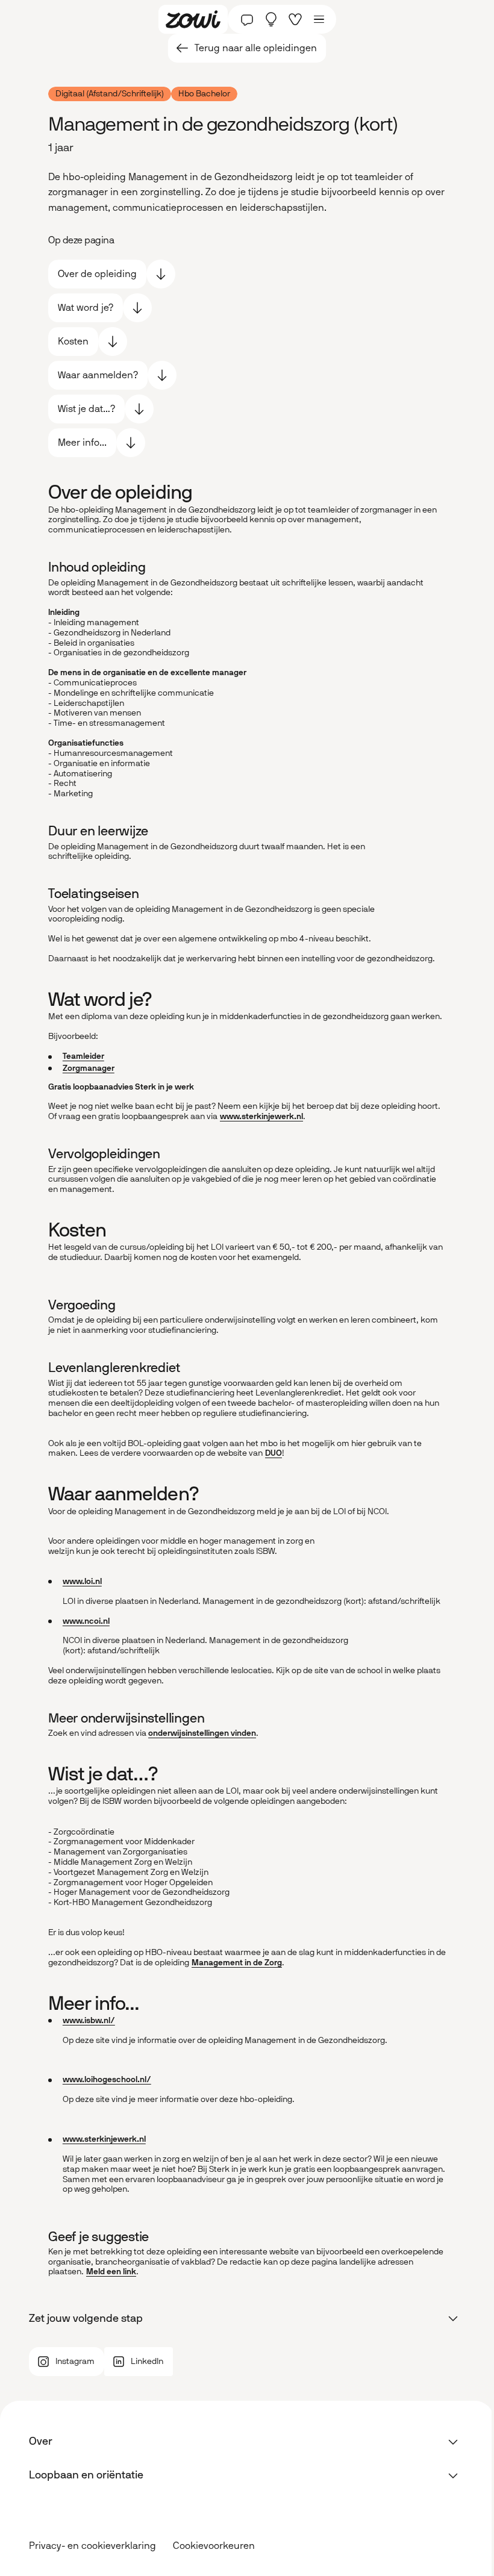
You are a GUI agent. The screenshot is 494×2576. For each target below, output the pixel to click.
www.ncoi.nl (86, 1621)
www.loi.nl (82, 1581)
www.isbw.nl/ (89, 2020)
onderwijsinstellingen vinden (202, 1733)
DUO (274, 1453)
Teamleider (83, 1056)
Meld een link (111, 2272)
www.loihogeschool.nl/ (107, 2079)
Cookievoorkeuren (214, 2546)
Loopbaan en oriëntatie (86, 2475)
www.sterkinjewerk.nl (261, 1116)
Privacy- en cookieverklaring (92, 2546)
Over (41, 2441)
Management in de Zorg (237, 1963)
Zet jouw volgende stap (86, 2318)
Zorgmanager (89, 1068)
